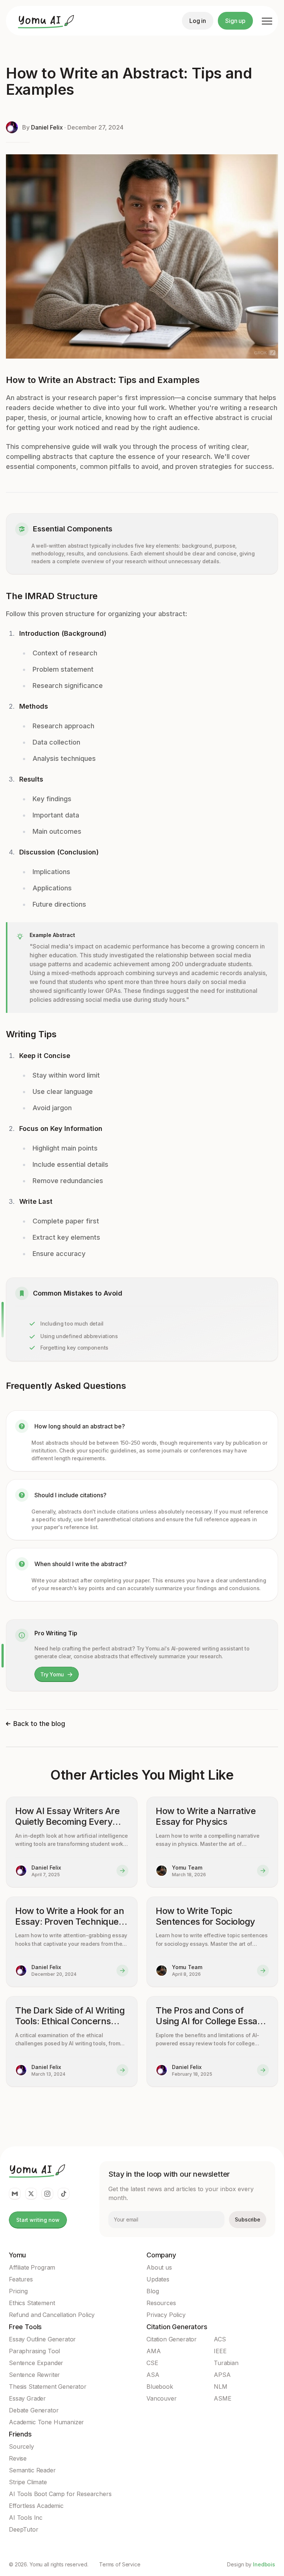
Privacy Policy (166, 2315)
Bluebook (160, 2387)
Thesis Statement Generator (48, 2387)
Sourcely (21, 2446)
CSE (152, 2363)
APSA (222, 2375)
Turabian (226, 2363)
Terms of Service (120, 2565)
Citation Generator (172, 2339)
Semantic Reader (32, 2470)
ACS (220, 2339)
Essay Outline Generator (42, 2339)
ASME (222, 2398)
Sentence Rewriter (34, 2375)
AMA (154, 2351)
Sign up (235, 21)
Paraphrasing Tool (34, 2351)
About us (159, 2267)
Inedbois (264, 2564)
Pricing (18, 2291)
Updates (158, 2279)
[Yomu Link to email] (15, 2194)
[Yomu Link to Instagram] (47, 2194)
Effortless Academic (36, 2506)
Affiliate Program (32, 2267)
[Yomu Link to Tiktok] (64, 2194)
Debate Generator (34, 2410)
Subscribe (248, 2219)
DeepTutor (24, 2529)
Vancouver (162, 2398)
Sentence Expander (36, 2363)
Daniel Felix (47, 127)
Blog (153, 2291)
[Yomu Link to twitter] (31, 2194)
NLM (221, 2387)
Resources (161, 2303)
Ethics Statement (32, 2303)
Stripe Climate (28, 2482)
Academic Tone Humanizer (46, 2422)
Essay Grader (27, 2398)
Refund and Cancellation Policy (52, 2315)
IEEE (220, 2351)
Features (21, 2279)
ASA (153, 2375)
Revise (18, 2458)
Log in (198, 21)
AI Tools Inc (26, 2518)
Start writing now (38, 2220)
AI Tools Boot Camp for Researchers (60, 2494)
